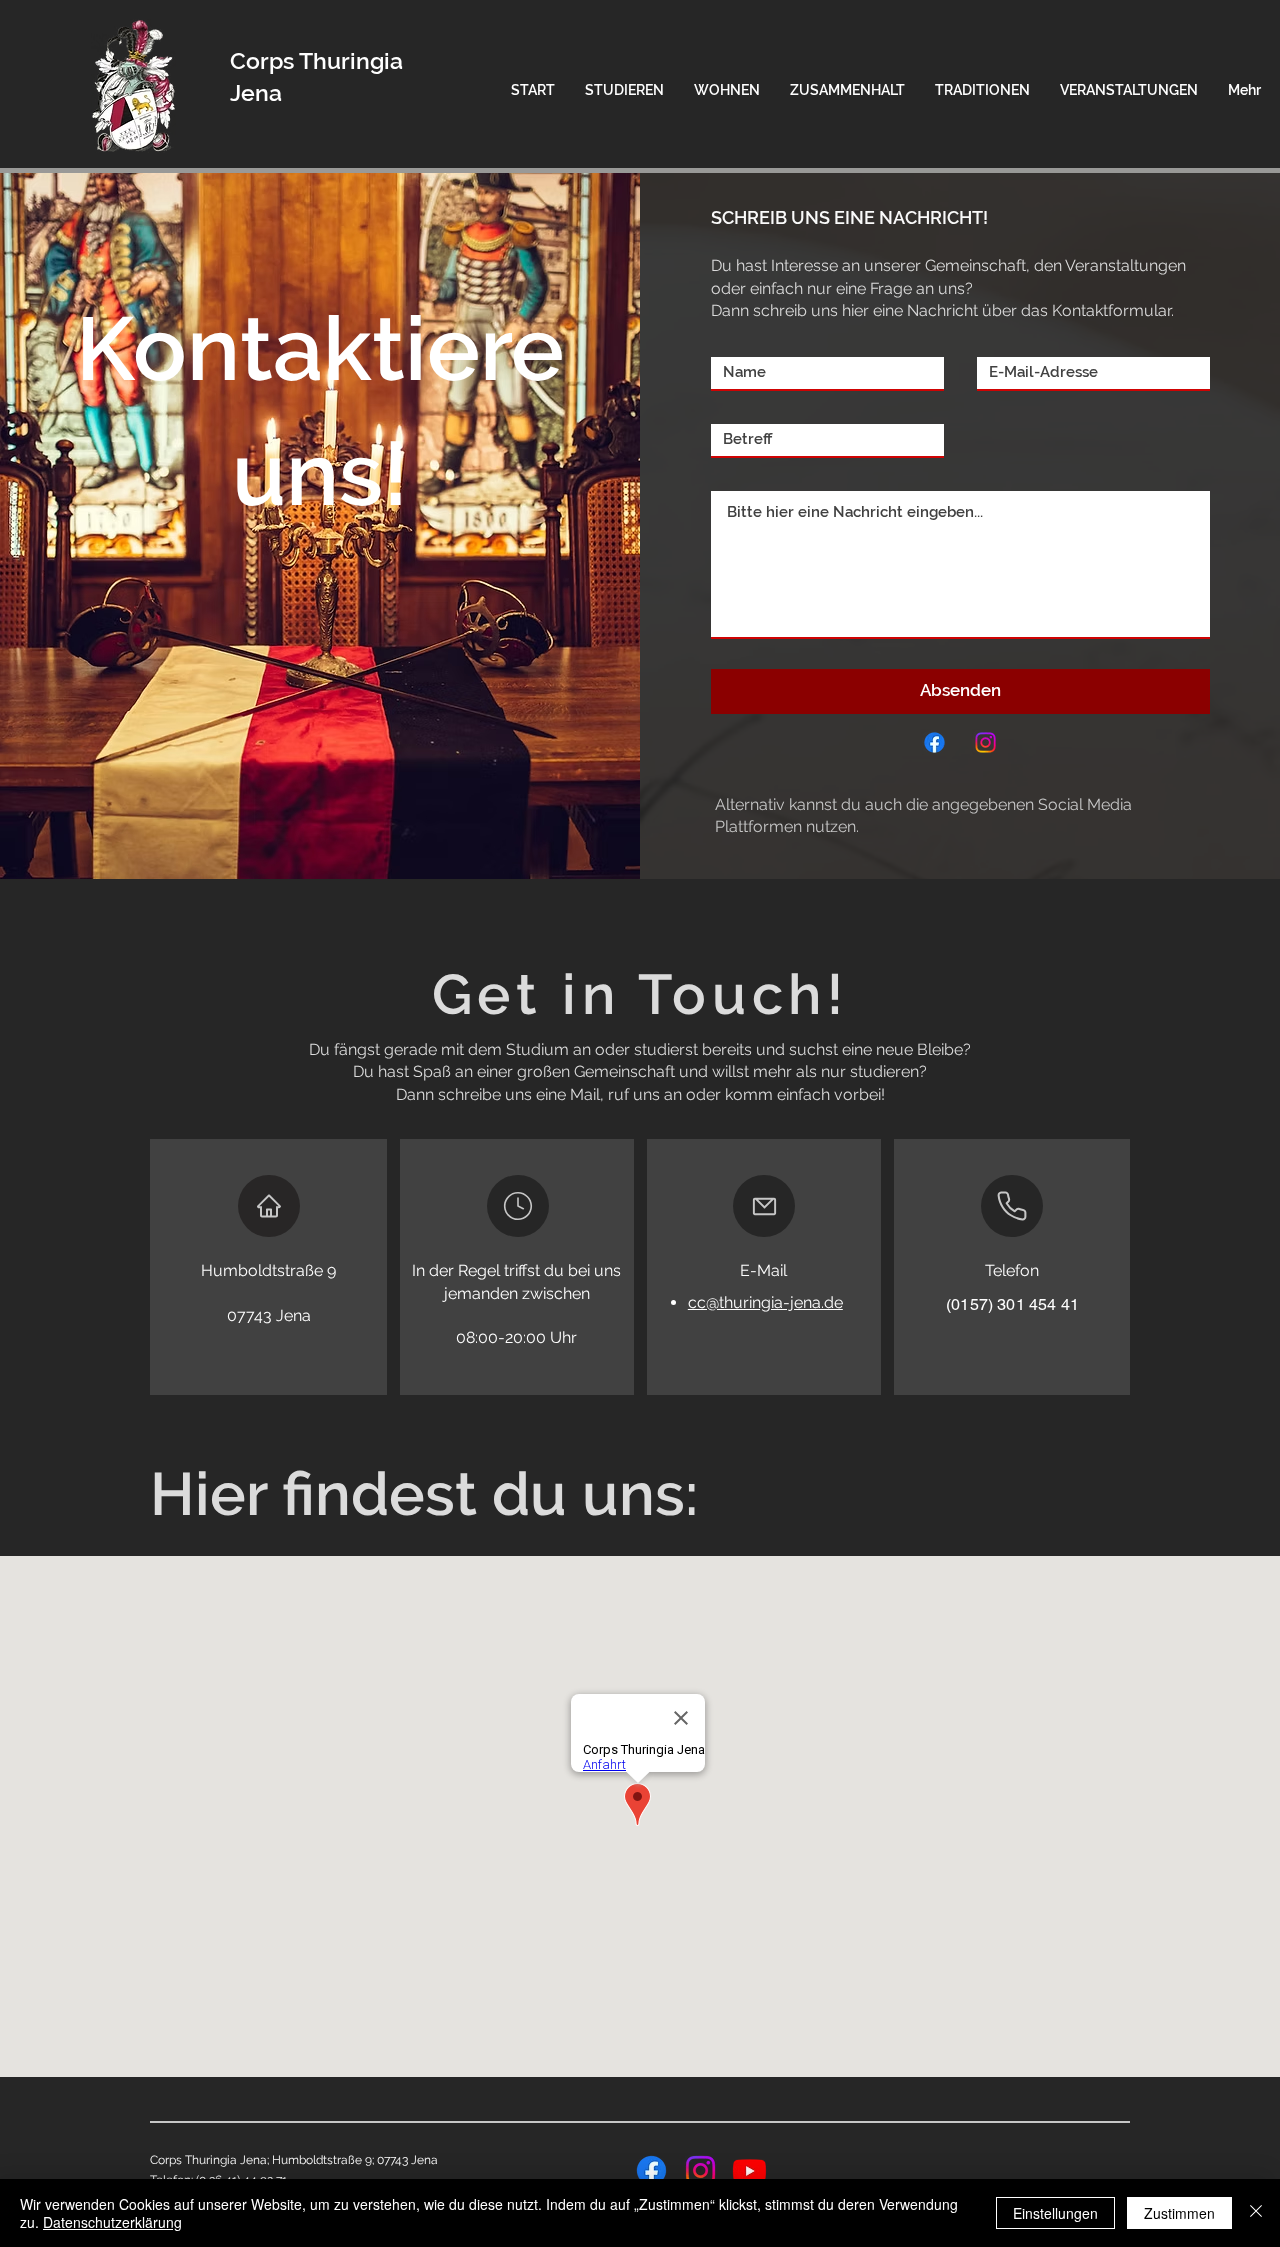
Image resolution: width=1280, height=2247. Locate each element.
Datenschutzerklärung (112, 2222)
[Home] (269, 1206)
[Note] (518, 1206)
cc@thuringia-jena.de (765, 1302)
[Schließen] (1256, 2213)
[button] (624, 90)
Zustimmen (1179, 2213)
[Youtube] (749, 2170)
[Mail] (764, 1206)
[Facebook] (934, 742)
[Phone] (1012, 1206)
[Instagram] (985, 742)
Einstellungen (1055, 2213)
